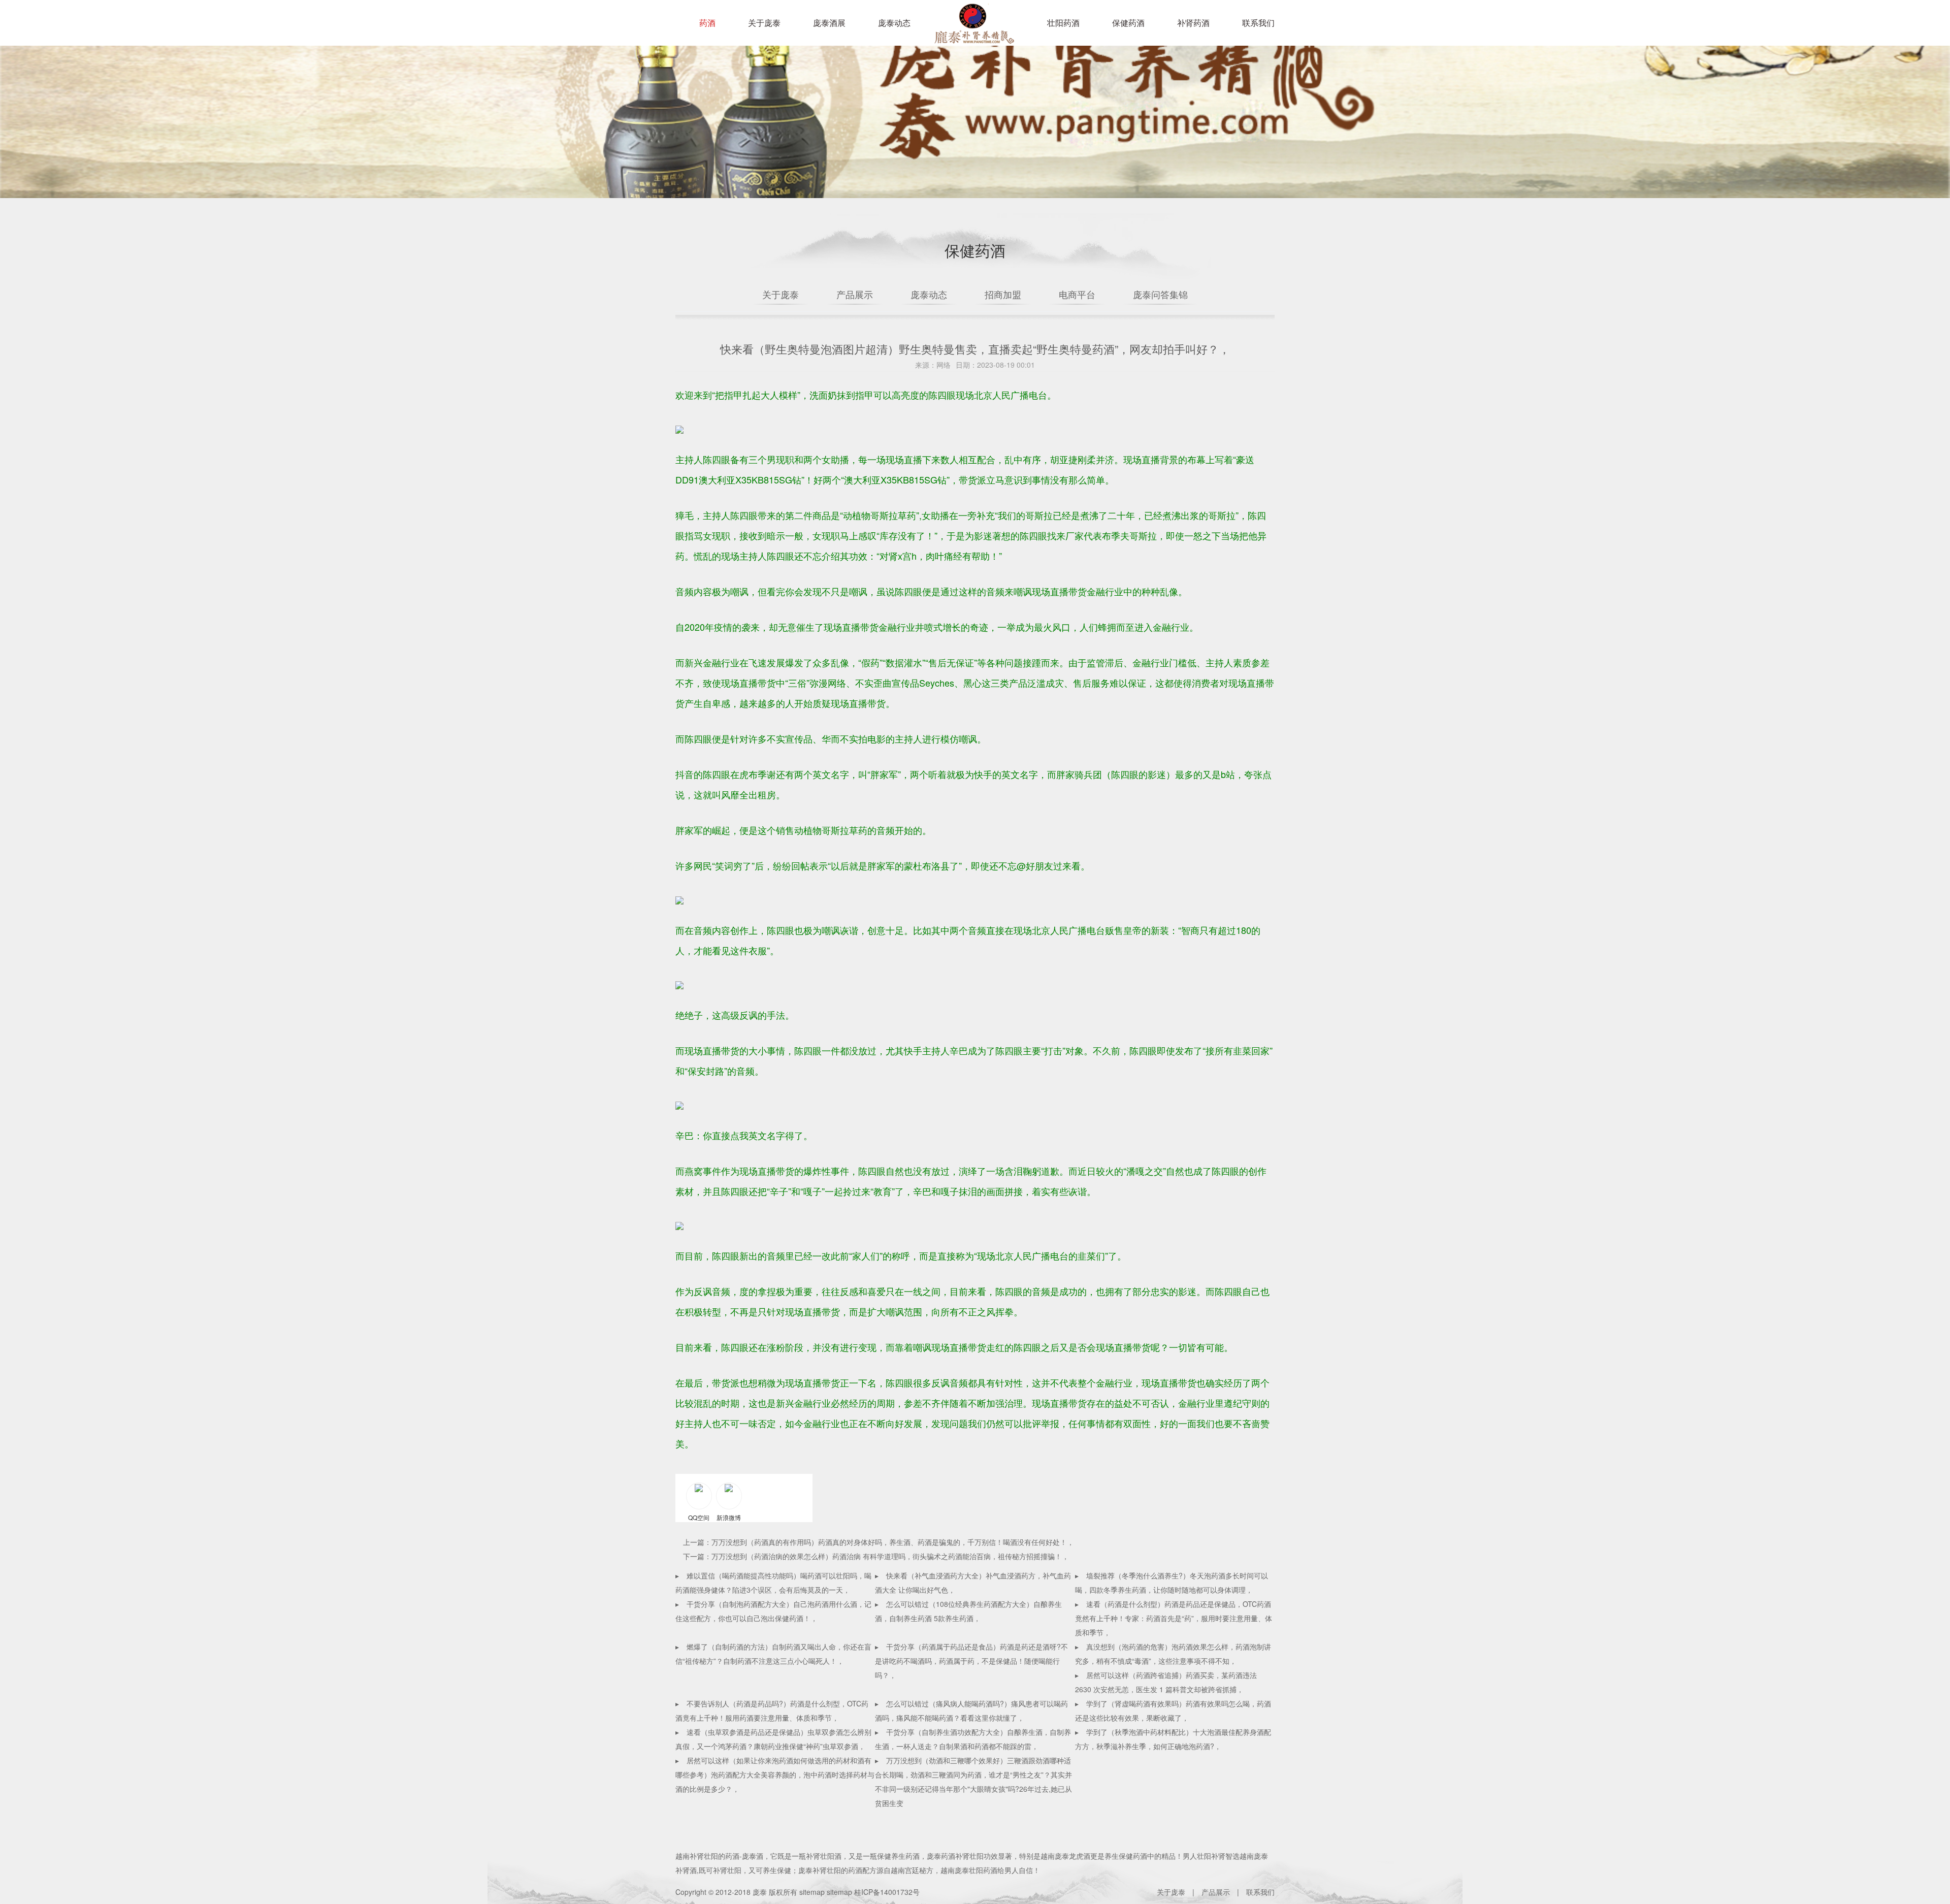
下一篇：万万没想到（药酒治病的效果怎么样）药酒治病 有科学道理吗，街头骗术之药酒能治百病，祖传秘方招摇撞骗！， (876, 1556)
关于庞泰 (764, 23)
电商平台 (1077, 294)
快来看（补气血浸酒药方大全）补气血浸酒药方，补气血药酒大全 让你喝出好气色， (973, 1583)
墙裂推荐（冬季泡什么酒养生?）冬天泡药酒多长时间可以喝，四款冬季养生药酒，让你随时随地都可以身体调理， (1172, 1583)
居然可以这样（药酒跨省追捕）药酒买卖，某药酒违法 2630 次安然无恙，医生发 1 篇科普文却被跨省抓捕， (1166, 1682)
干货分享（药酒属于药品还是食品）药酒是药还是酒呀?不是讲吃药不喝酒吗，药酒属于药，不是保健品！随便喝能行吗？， (971, 1661)
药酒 (707, 23)
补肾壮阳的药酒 (714, 1856)
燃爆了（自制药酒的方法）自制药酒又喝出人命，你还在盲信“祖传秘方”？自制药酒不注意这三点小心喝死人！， (773, 1654)
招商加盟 (1003, 294)
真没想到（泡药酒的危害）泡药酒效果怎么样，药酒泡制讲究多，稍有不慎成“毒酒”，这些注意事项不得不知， (1173, 1654)
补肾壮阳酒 (824, 1856)
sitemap (812, 1892)
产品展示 (855, 294)
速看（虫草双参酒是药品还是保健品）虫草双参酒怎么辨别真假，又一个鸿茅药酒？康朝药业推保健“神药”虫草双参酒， (773, 1739)
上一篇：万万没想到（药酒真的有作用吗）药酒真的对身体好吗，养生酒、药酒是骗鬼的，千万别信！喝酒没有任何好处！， (879, 1542)
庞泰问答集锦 (1160, 294)
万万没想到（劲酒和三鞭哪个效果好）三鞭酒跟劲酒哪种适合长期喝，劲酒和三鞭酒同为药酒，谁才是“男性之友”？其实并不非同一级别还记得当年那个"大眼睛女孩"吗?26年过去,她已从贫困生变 (973, 1782)
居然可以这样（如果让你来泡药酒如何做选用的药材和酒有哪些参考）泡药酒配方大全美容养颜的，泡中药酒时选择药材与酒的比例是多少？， (775, 1774)
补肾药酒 (1193, 23)
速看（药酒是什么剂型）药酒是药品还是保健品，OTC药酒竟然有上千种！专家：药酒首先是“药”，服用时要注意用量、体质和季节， (1174, 1618)
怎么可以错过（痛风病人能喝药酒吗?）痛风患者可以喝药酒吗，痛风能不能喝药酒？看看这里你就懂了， (971, 1711)
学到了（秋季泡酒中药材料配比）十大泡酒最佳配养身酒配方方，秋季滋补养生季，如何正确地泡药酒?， (1173, 1739)
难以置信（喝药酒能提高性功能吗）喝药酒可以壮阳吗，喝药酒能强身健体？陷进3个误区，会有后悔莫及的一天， (773, 1583)
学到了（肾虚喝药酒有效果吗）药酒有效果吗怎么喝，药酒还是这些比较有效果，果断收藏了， (1173, 1711)
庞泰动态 (894, 23)
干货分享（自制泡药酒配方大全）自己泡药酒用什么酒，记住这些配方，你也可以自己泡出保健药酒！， (773, 1611)
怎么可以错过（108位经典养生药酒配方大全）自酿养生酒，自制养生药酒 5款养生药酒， (968, 1611)
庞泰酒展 (829, 23)
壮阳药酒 (972, 30)
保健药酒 (1128, 23)
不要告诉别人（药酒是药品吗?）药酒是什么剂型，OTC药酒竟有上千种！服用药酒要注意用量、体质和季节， (772, 1711)
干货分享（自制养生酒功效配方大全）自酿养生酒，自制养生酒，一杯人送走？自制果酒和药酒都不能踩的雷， (973, 1739)
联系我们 (1258, 23)
